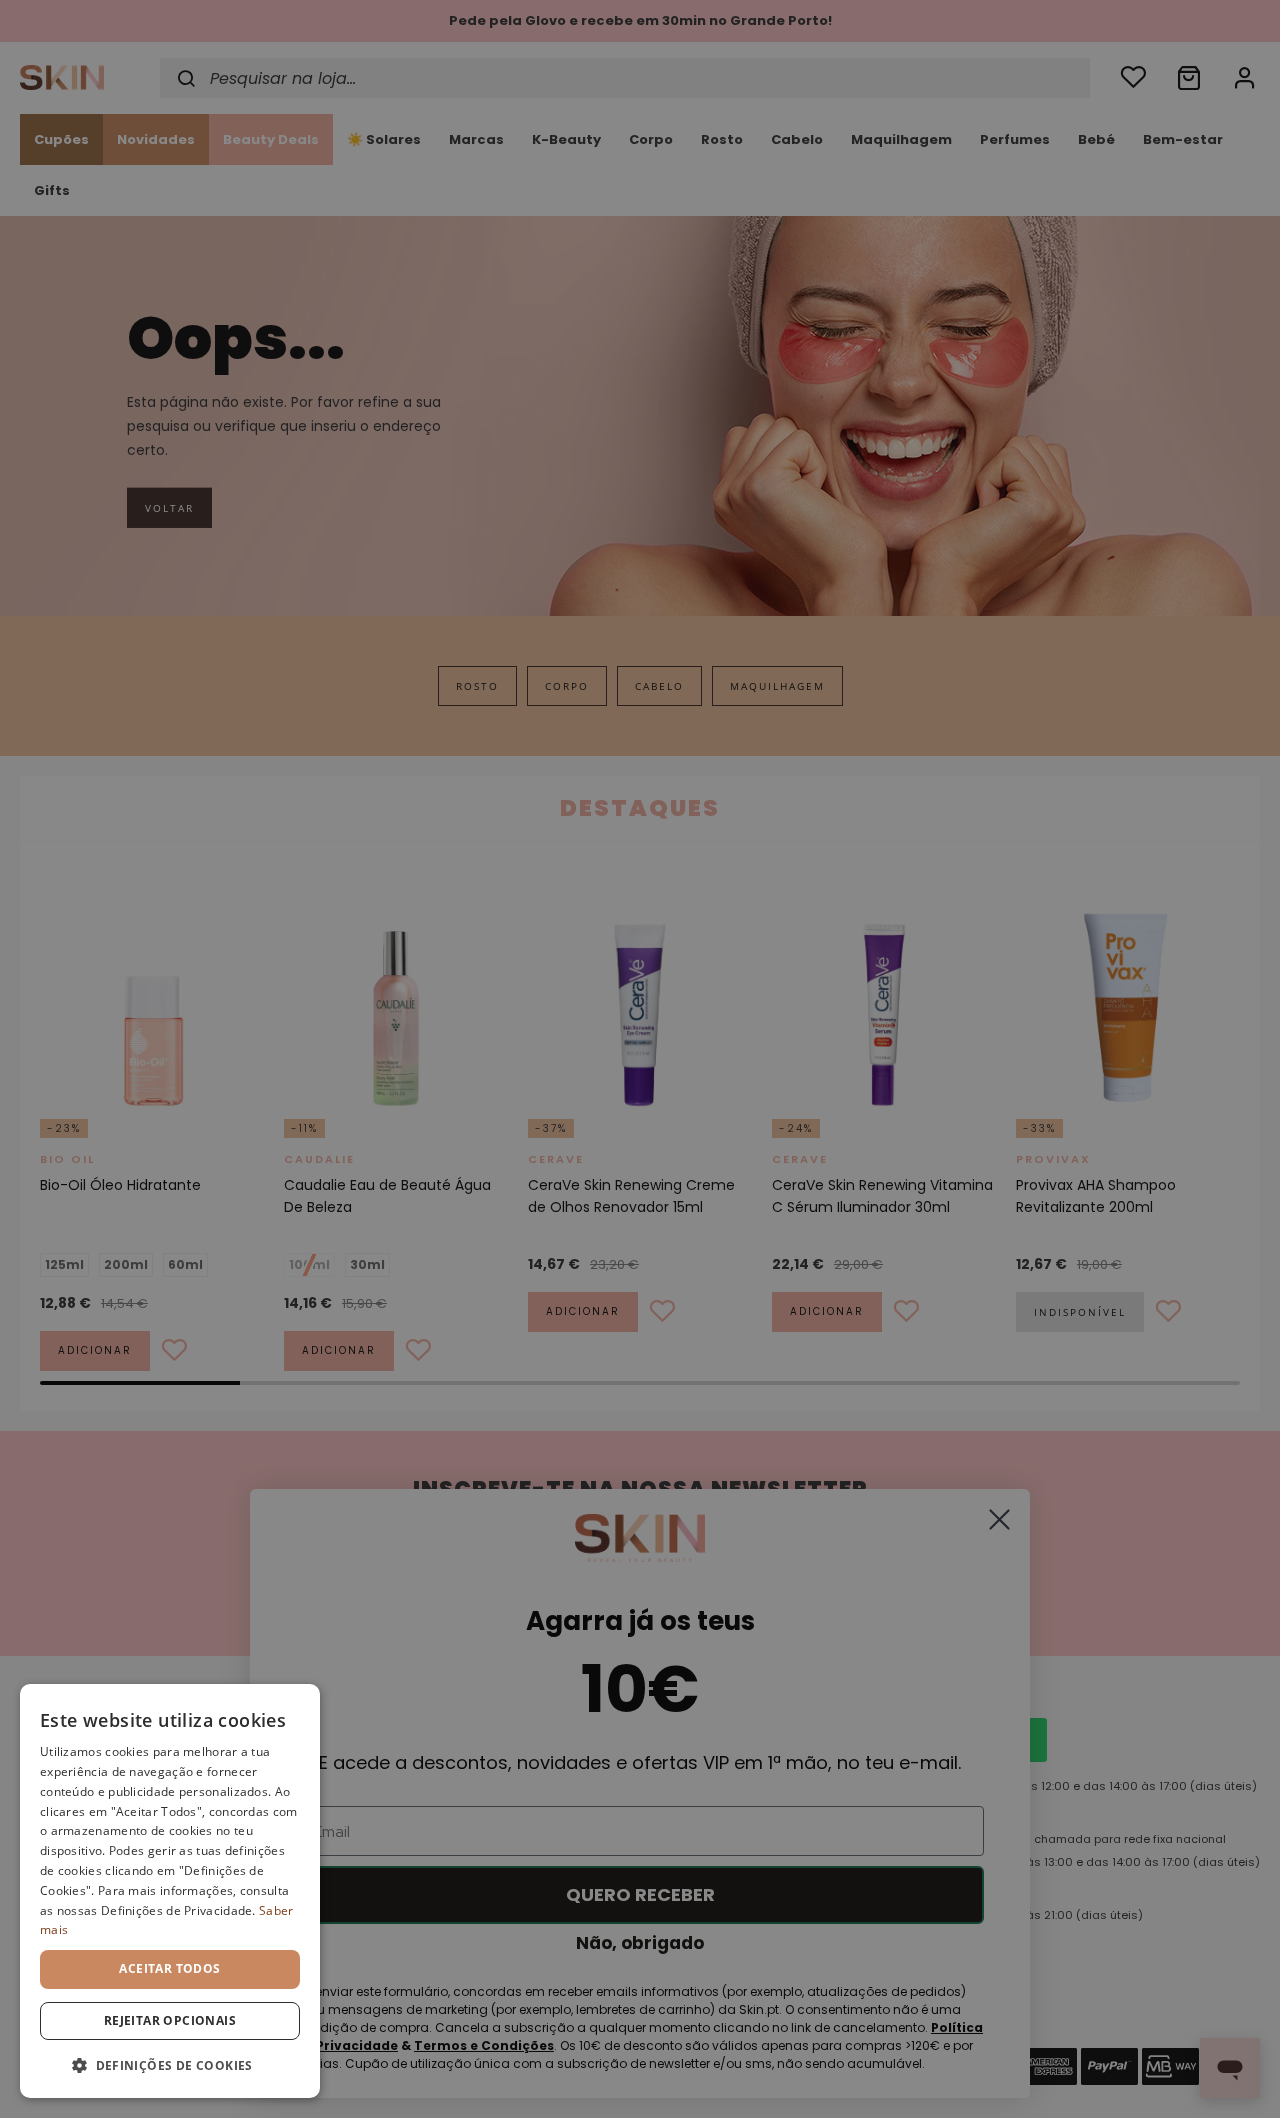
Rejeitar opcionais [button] (170, 2020)
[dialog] (170, 1891)
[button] (170, 2065)
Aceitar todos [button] (169, 1968)
